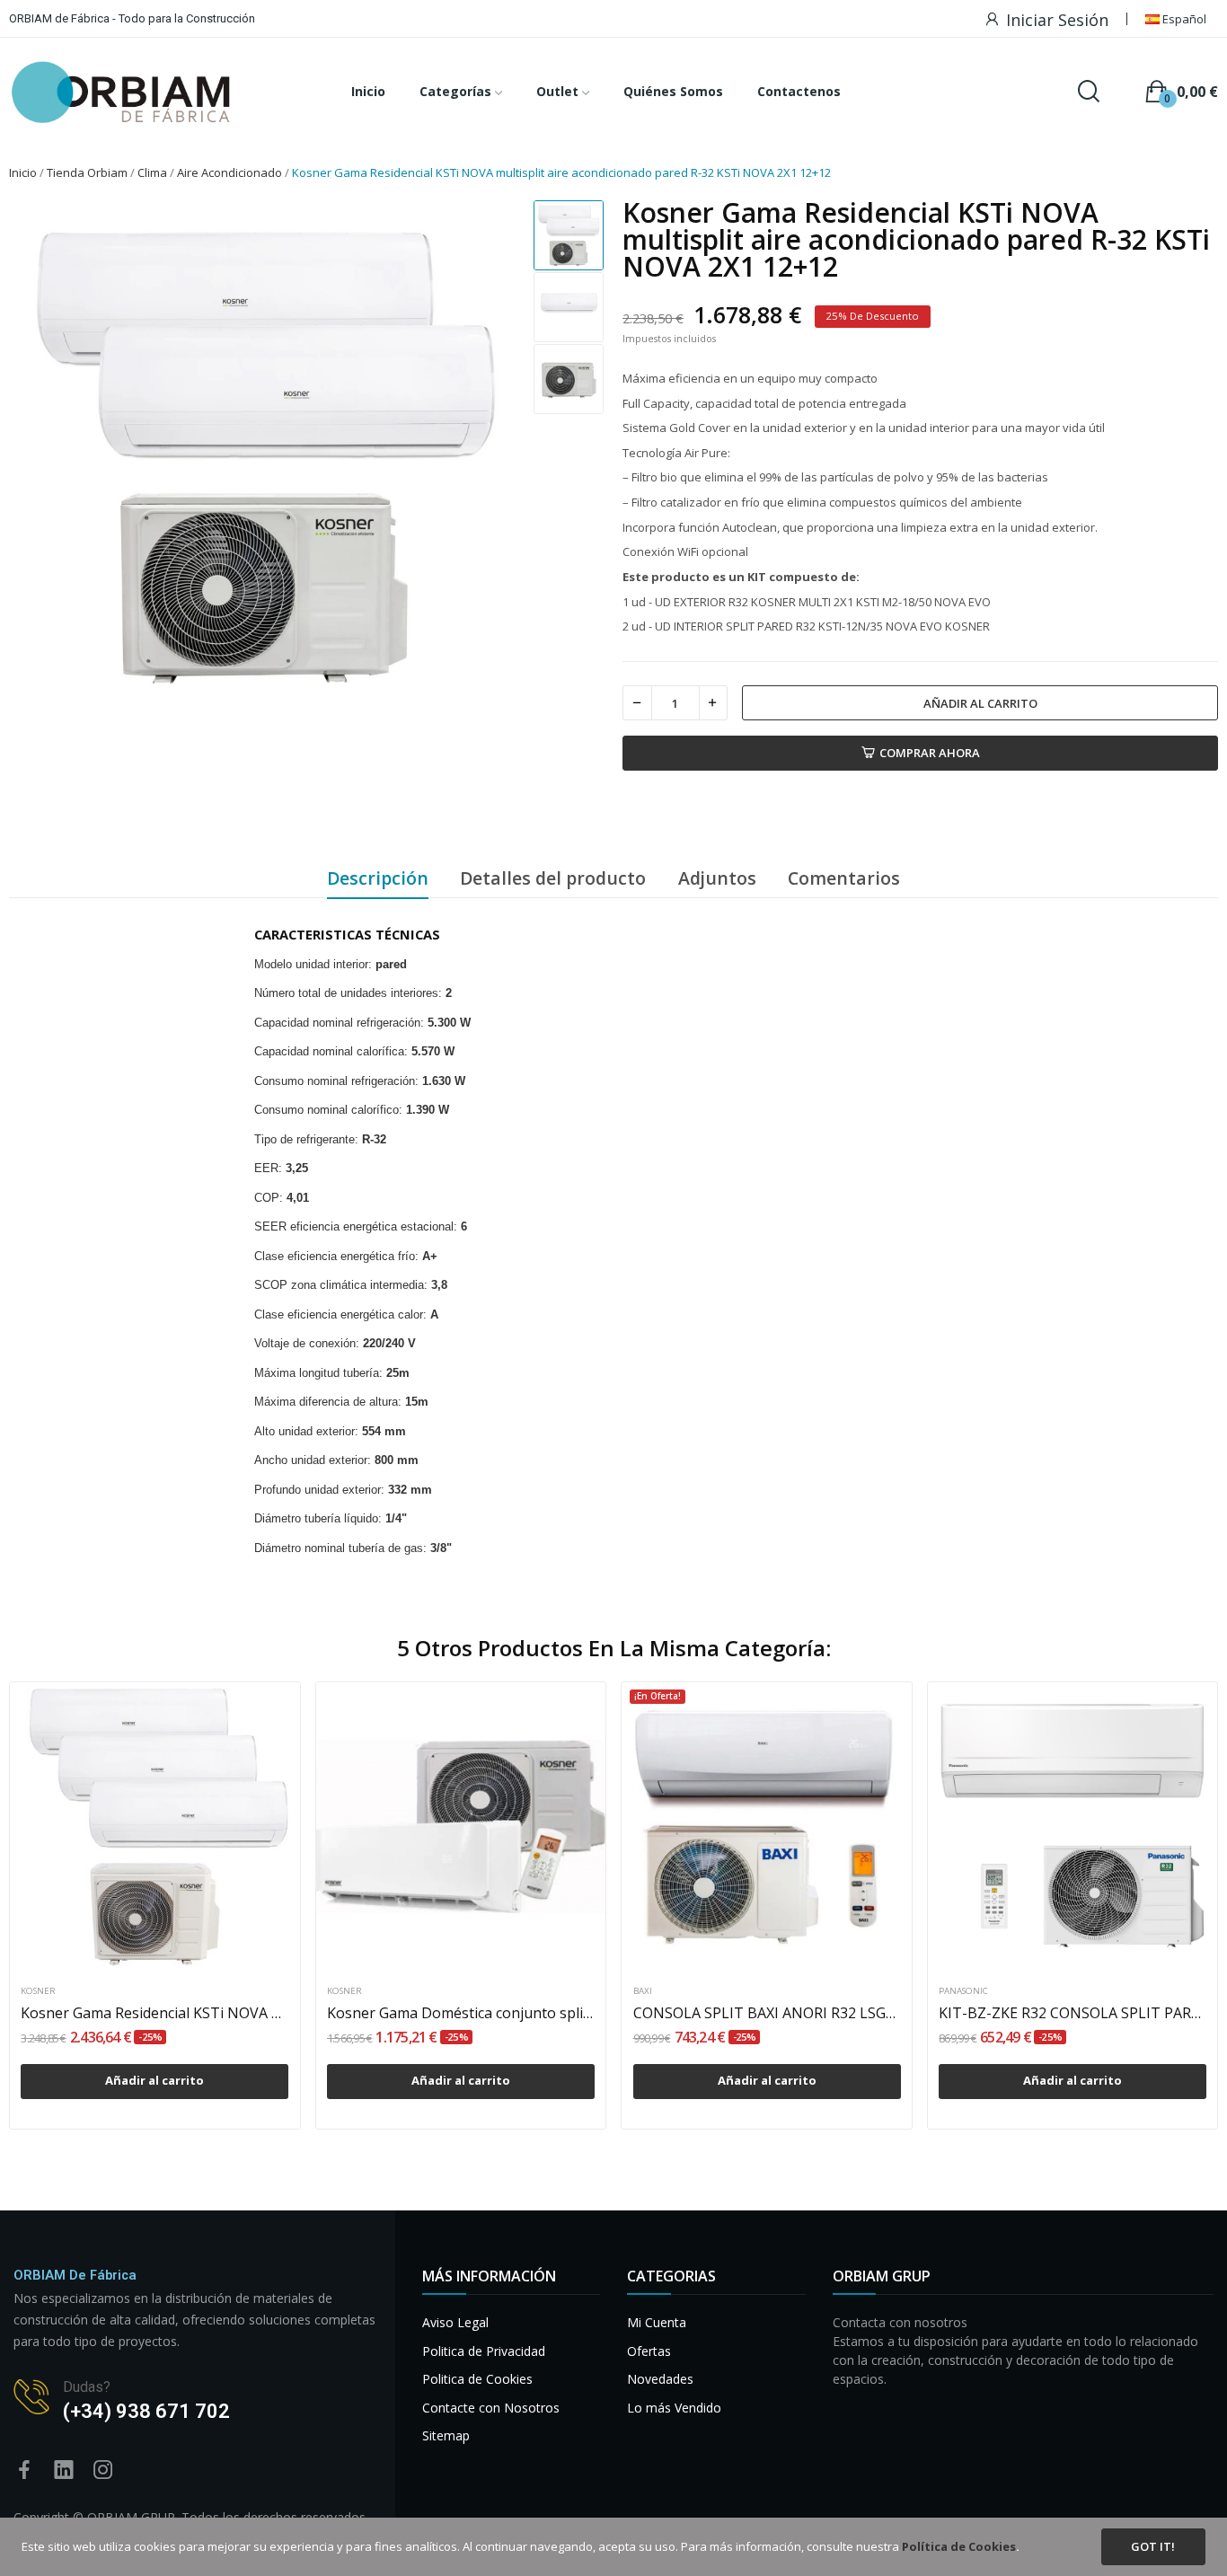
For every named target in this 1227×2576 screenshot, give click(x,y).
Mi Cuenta (657, 2322)
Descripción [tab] (378, 878)
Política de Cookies (959, 2546)
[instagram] (103, 2470)
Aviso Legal (455, 2322)
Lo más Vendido (674, 2408)
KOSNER (38, 1991)
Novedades (660, 2379)
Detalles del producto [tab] (553, 878)
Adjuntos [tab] (717, 878)
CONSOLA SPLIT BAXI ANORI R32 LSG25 (767, 2013)
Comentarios (844, 878)
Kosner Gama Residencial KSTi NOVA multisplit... (154, 2013)
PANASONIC (963, 1991)
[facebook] (24, 2470)
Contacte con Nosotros (491, 2408)
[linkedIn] (64, 2470)
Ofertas (649, 2351)
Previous (39, 455)
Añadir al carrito (980, 703)
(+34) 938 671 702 (146, 2411)
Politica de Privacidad (484, 2351)
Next (489, 455)
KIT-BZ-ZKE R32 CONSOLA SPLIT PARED (1073, 2013)
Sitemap (446, 2435)
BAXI (643, 1991)
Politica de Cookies (477, 2379)
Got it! (1153, 2546)
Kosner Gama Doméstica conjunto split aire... (461, 2013)
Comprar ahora (930, 753)
